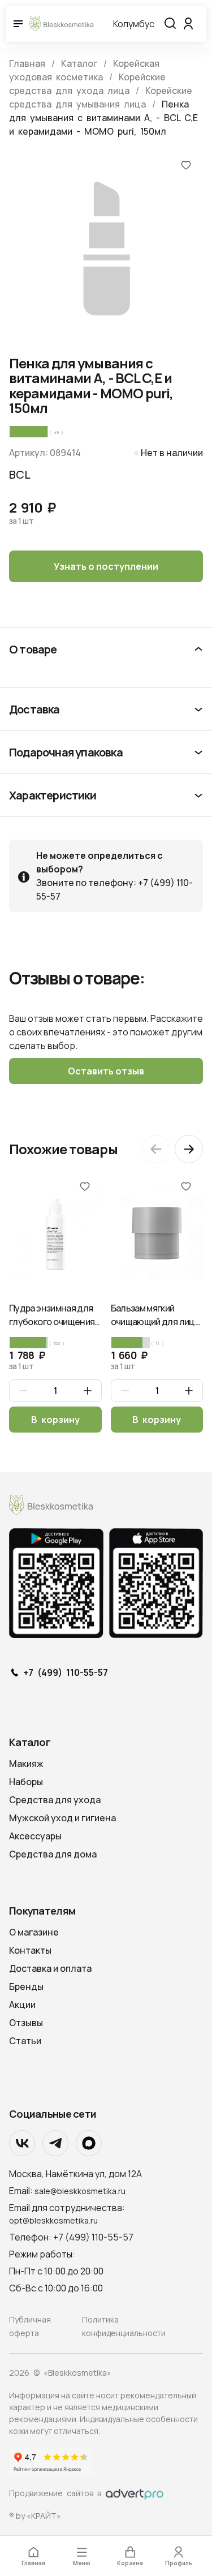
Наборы (26, 1782)
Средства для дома (53, 1854)
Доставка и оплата (50, 1968)
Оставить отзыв (106, 1071)
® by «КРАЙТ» (35, 2516)
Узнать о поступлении (106, 566)
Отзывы (26, 2023)
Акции (22, 2005)
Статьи (25, 2041)
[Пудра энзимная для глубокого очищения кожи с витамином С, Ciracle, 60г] (55, 1233)
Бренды (26, 1986)
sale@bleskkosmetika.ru (80, 2191)
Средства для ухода (55, 1800)
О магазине (34, 1932)
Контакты (30, 1950)
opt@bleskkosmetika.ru (53, 2220)
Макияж (26, 1764)
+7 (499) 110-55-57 (66, 1673)
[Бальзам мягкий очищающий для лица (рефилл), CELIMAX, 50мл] (157, 1233)
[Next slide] (189, 1149)
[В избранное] (186, 165)
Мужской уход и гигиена (62, 1818)
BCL (20, 474)
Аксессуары (35, 1836)
